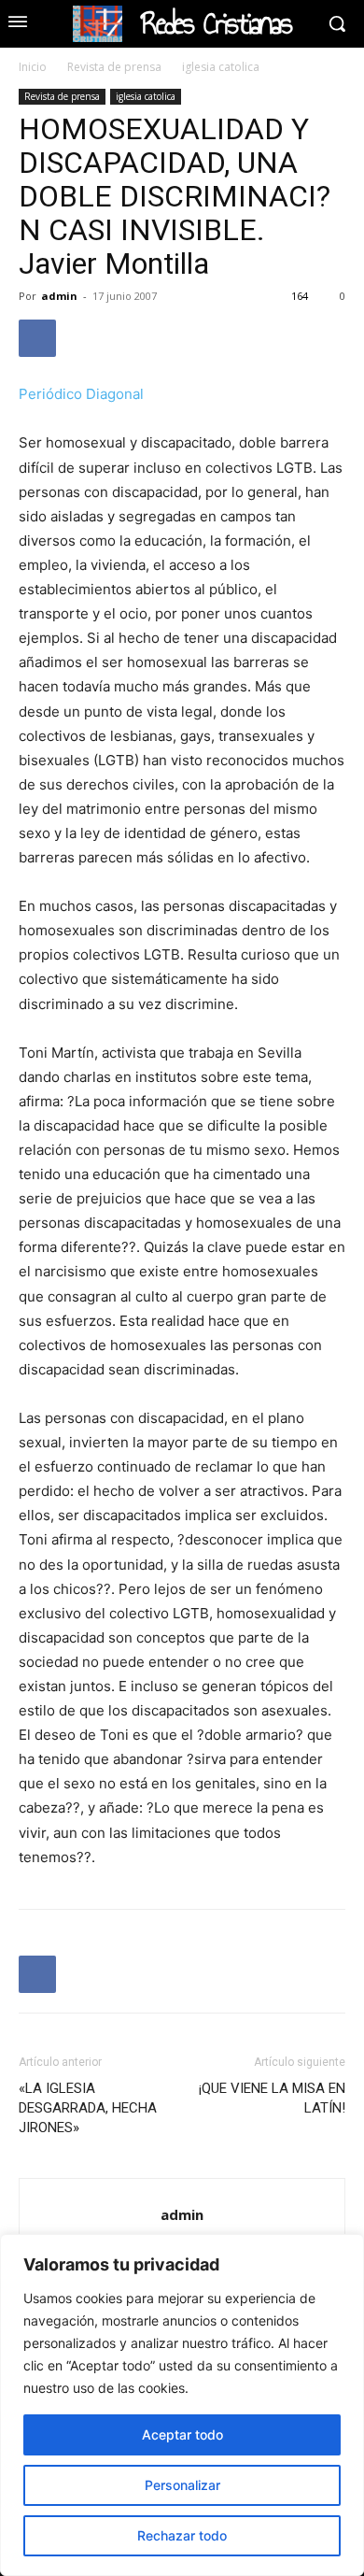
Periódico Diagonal (81, 394)
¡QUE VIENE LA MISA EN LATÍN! (272, 2098)
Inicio (33, 67)
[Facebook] (37, 338)
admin (59, 296)
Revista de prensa (114, 67)
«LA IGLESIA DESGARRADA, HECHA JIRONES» (88, 2108)
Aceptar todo (182, 2434)
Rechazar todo (182, 2535)
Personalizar (182, 2485)
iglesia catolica (221, 67)
